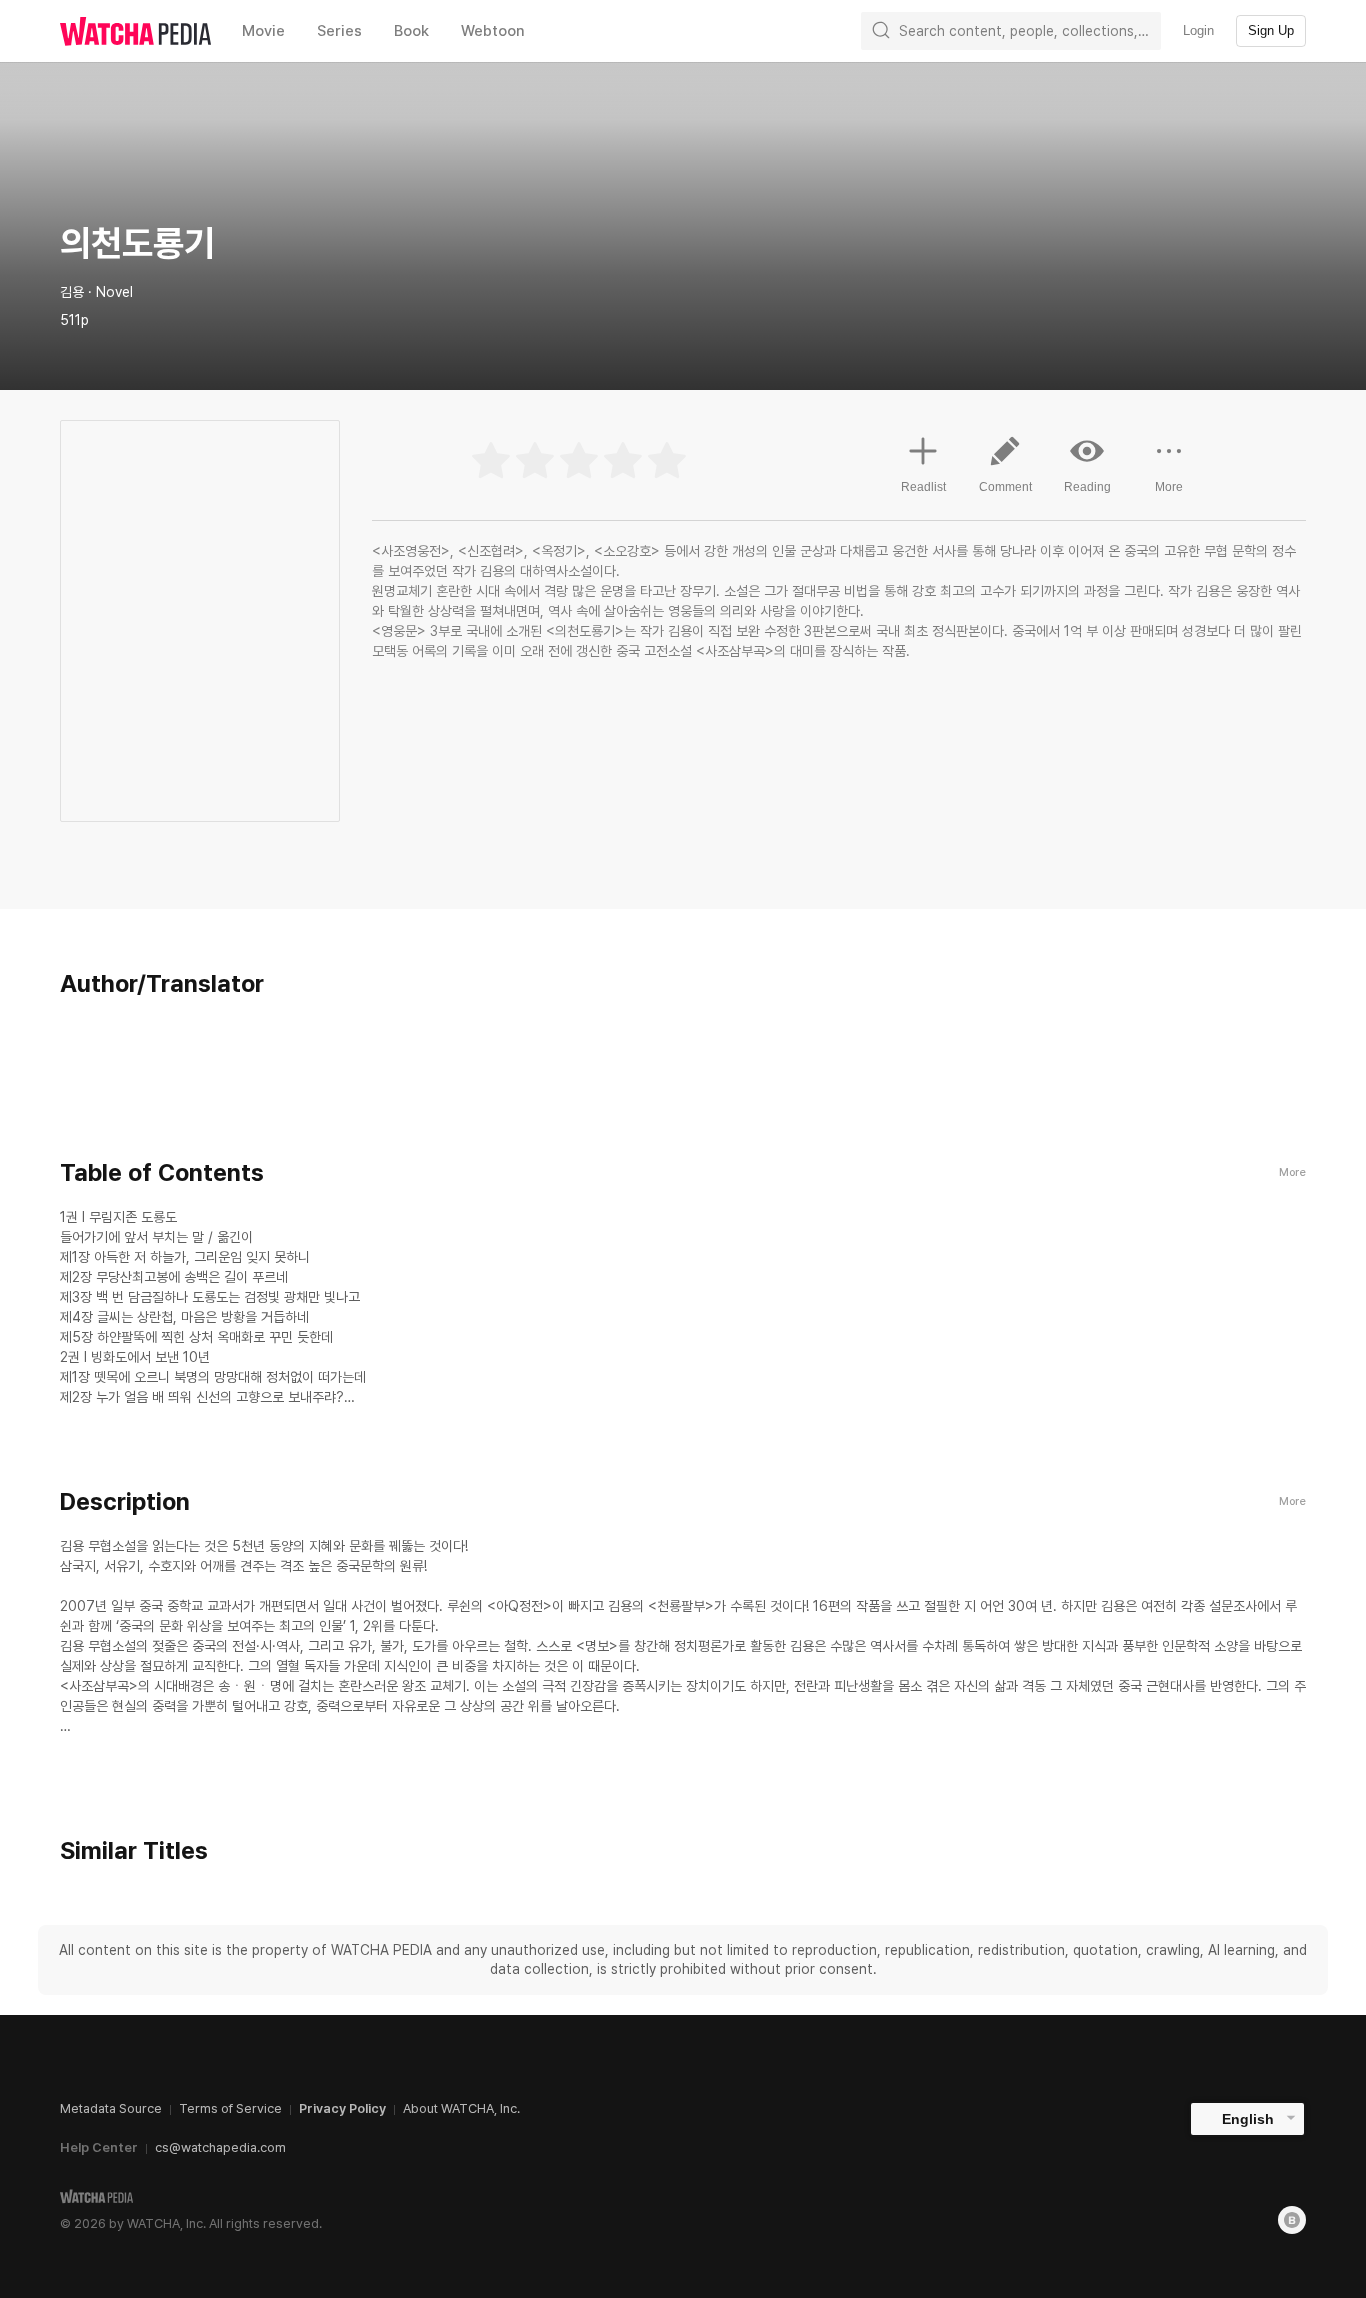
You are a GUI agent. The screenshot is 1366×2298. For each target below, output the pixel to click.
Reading (1087, 487)
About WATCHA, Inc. (461, 2108)
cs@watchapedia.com (220, 2147)
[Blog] (1292, 2220)
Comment (1005, 487)
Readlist (923, 487)
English (1248, 2119)
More (1169, 487)
